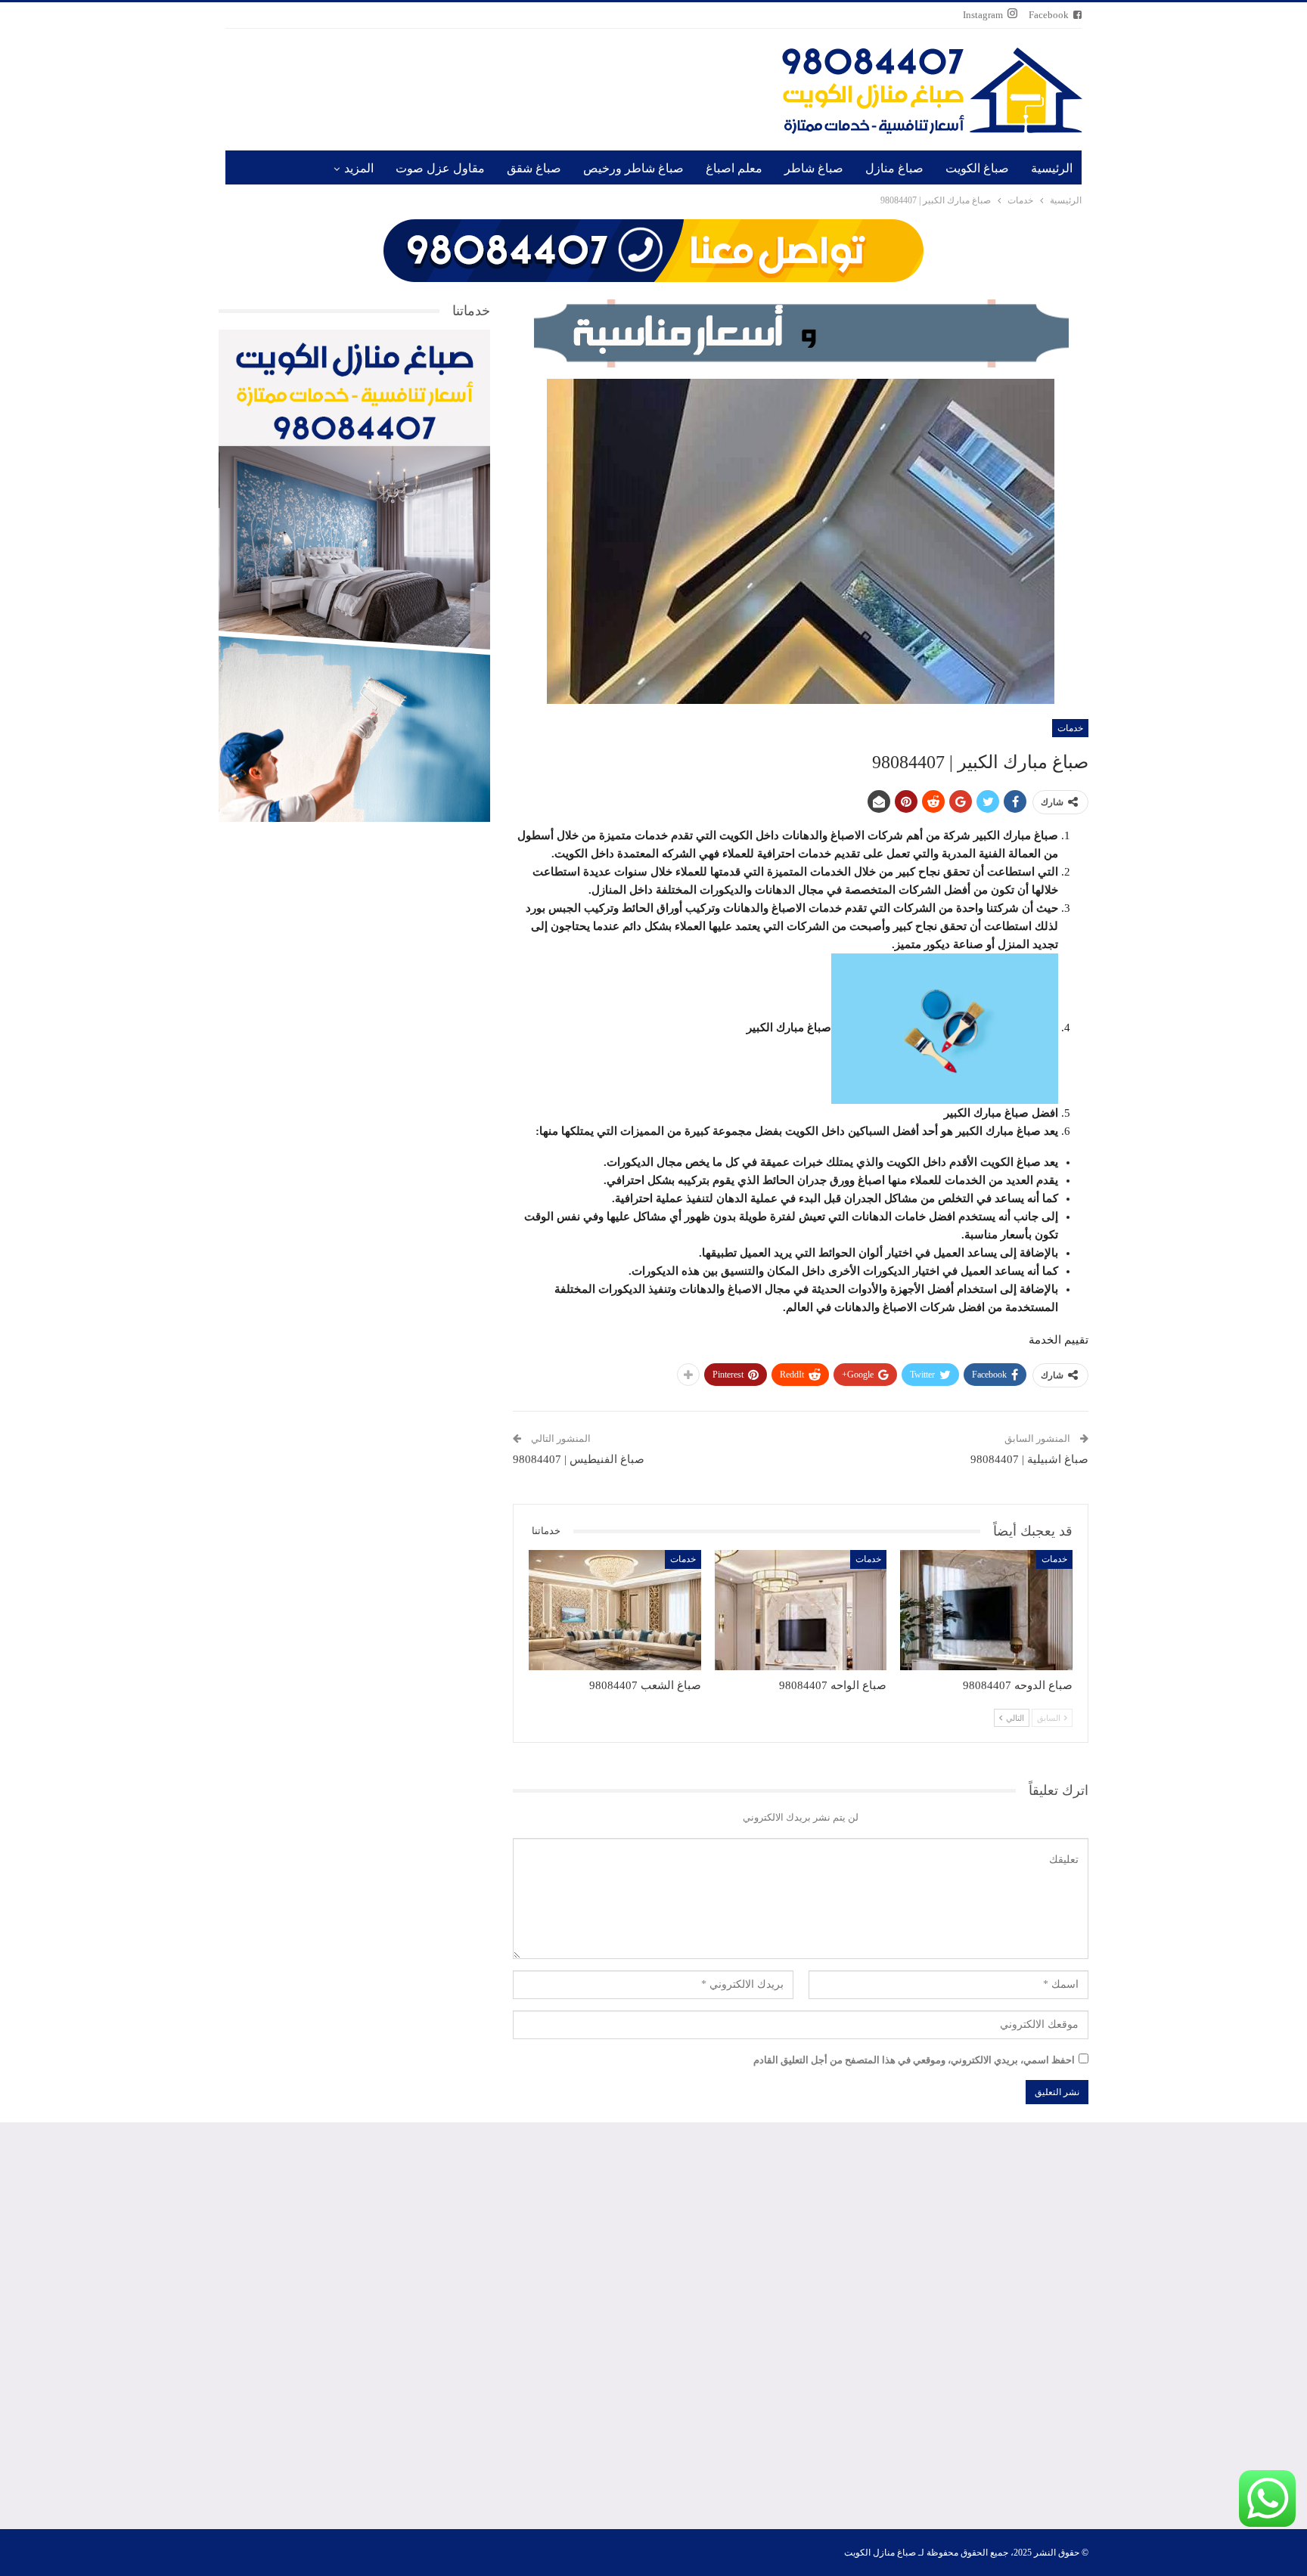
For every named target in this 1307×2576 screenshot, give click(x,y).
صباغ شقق (534, 168)
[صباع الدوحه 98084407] (986, 1610)
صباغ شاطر (814, 168)
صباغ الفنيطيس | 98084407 (579, 1459)
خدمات (1070, 728)
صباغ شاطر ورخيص (633, 168)
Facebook (1049, 15)
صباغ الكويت (977, 168)
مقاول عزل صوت (440, 168)
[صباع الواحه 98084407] (801, 1610)
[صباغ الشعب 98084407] (615, 1610)
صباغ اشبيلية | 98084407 (1029, 1459)
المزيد (359, 168)
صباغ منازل (894, 168)
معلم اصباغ (734, 168)
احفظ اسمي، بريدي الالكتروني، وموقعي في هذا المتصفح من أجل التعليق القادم (914, 2060)
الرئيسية (1052, 168)
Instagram (983, 15)
